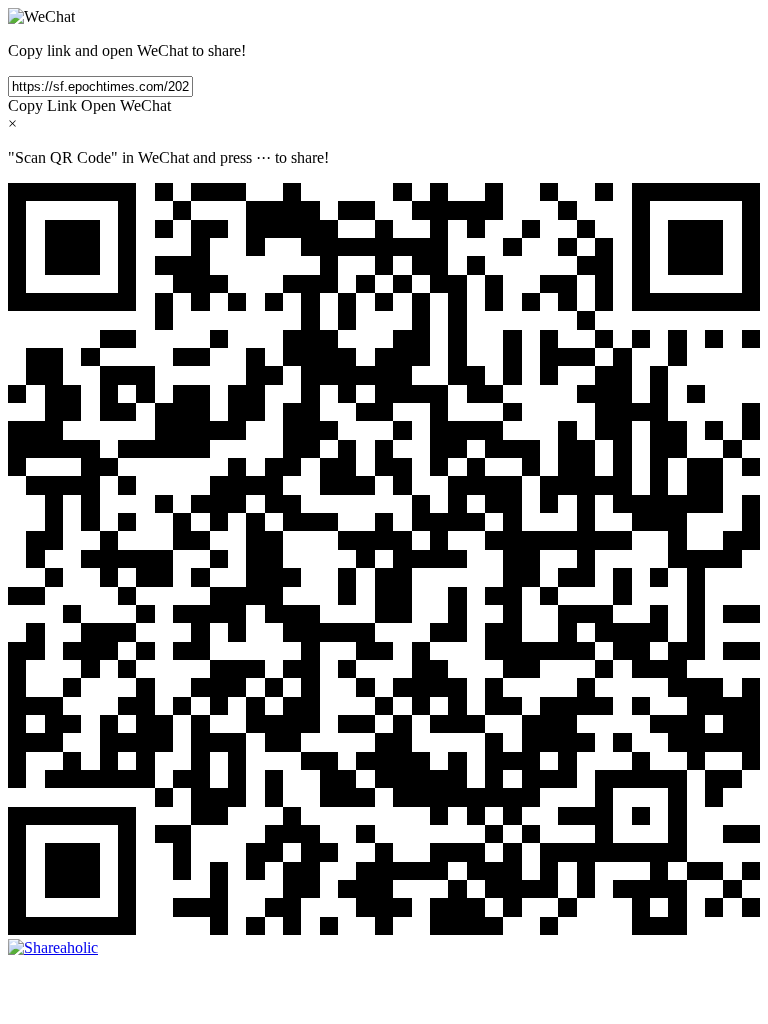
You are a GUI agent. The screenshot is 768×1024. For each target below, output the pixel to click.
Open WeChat (126, 105)
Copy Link (42, 105)
